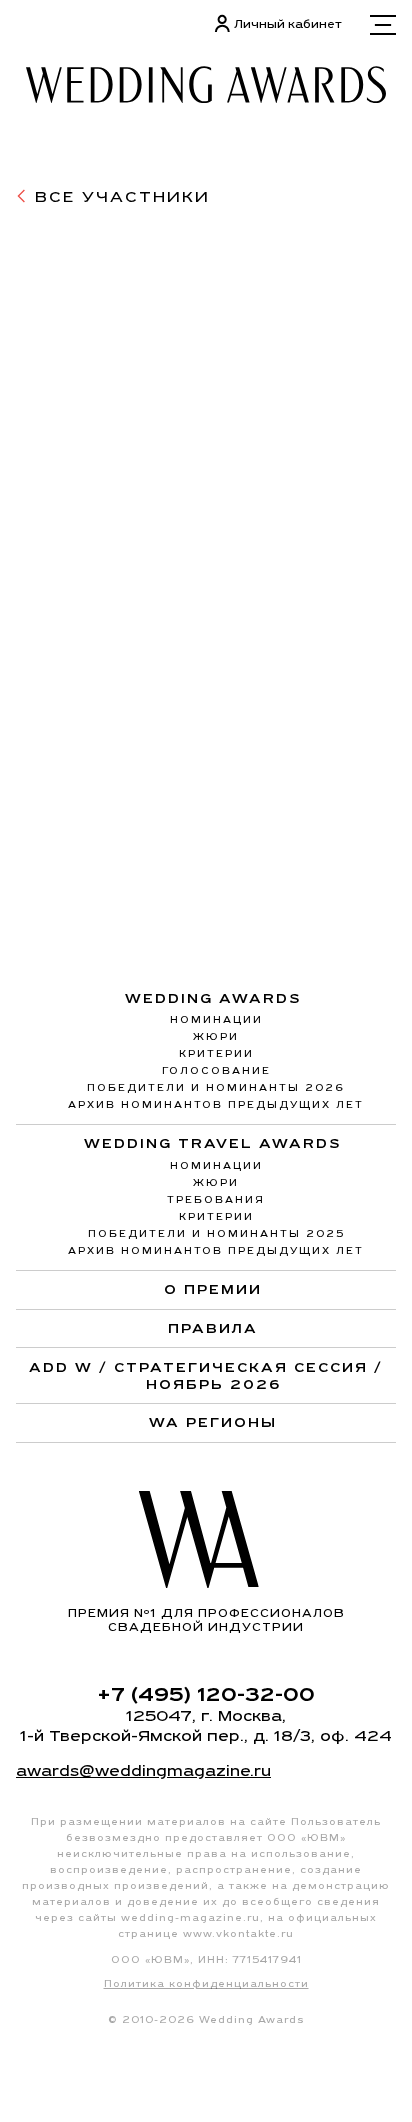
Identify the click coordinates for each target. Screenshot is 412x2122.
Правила (213, 1328)
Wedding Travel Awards (213, 1143)
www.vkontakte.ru (238, 1933)
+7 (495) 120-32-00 (206, 1694)
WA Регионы (213, 1422)
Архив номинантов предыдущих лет (216, 1104)
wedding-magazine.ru (190, 1917)
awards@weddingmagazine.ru (143, 1770)
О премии (213, 1289)
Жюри (216, 1036)
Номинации (216, 1019)
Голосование (216, 1070)
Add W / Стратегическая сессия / (206, 1375)
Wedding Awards (213, 998)
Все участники (119, 196)
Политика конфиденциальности (206, 1983)
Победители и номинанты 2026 (216, 1087)
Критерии (216, 1053)
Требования (216, 1199)
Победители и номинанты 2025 (216, 1233)
